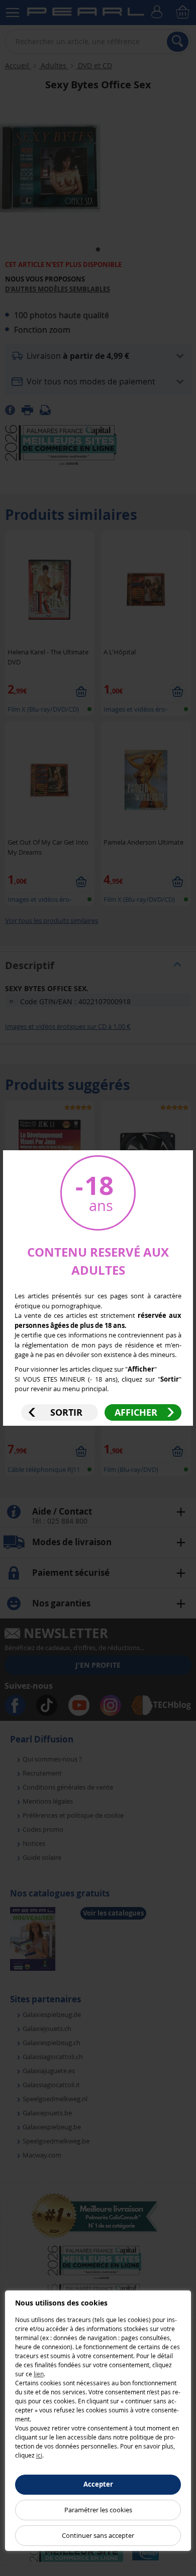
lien (39, 2374)
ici (39, 2455)
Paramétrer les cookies (98, 2510)
